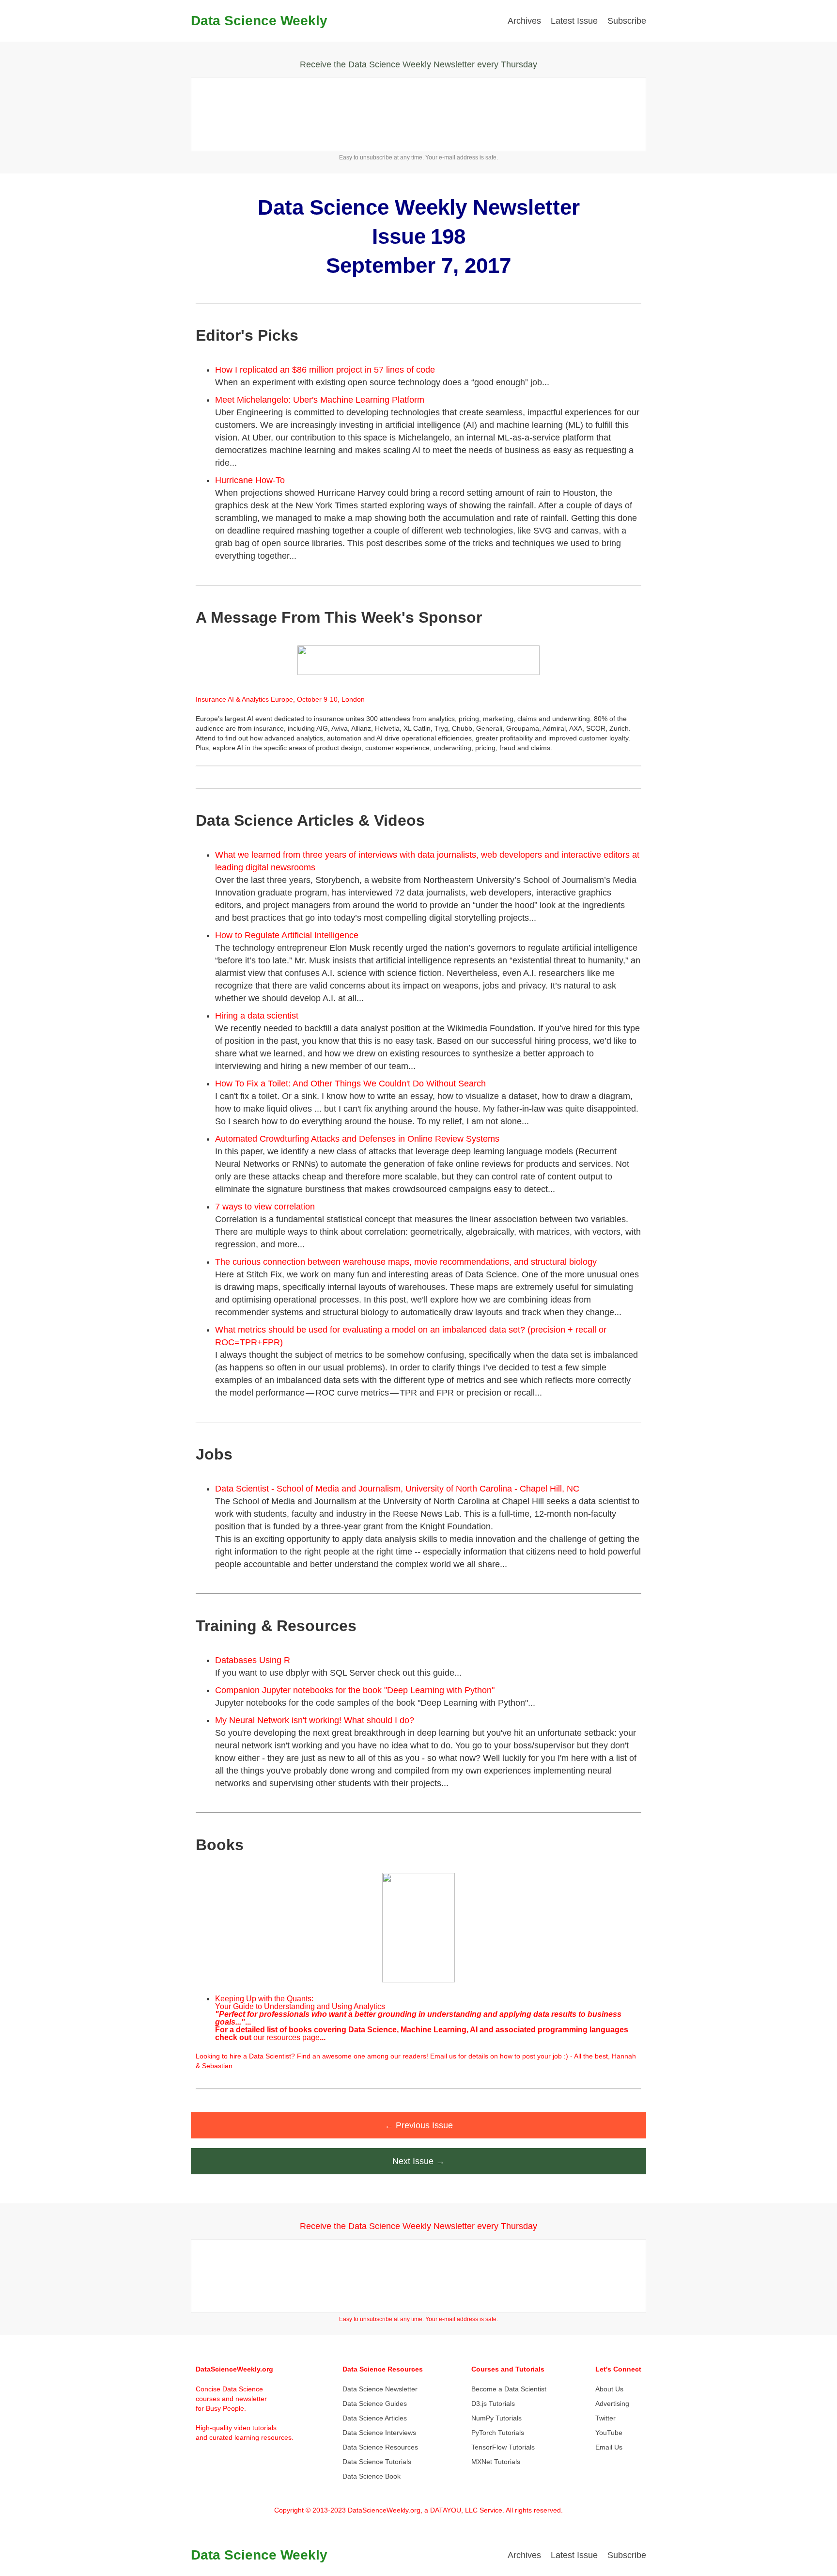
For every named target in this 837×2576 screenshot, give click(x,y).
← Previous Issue (419, 2125)
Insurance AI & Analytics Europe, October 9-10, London (280, 699)
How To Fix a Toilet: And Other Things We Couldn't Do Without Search (350, 1084)
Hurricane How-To (250, 480)
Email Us (609, 2447)
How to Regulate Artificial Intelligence (287, 935)
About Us (609, 2389)
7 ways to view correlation (265, 1207)
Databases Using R (253, 1660)
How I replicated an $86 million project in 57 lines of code (325, 370)
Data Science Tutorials (377, 2462)
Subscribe (627, 21)
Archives (524, 21)
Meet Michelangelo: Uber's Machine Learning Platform (320, 400)
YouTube (609, 2433)
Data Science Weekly (259, 21)
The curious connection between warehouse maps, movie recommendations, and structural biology (406, 1262)
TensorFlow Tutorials (503, 2447)
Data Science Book (372, 2476)
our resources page (287, 2037)
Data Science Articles (375, 2418)
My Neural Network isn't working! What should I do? (315, 1720)
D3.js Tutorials (493, 2403)
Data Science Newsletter (380, 2389)
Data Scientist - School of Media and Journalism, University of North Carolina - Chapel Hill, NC (397, 1489)
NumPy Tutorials (496, 2418)
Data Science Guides (375, 2403)
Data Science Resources (380, 2447)
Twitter (605, 2418)
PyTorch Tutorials (498, 2433)
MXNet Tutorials (496, 2462)
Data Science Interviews (379, 2433)
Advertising (612, 2403)
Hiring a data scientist (257, 1016)
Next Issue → (418, 2161)
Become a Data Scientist (509, 2389)
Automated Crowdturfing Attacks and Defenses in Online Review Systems (357, 1139)
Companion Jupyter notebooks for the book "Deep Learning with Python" (355, 1690)
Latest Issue (574, 21)
